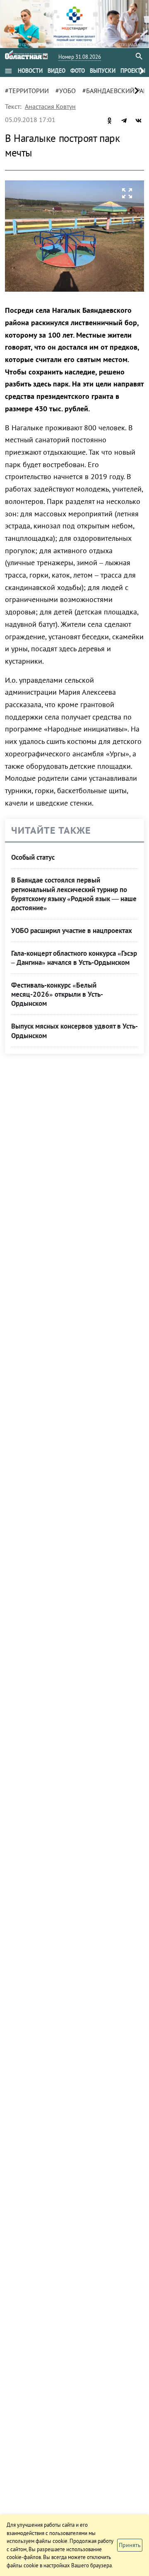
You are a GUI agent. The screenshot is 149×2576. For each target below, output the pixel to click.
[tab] (30, 71)
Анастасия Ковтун (50, 106)
